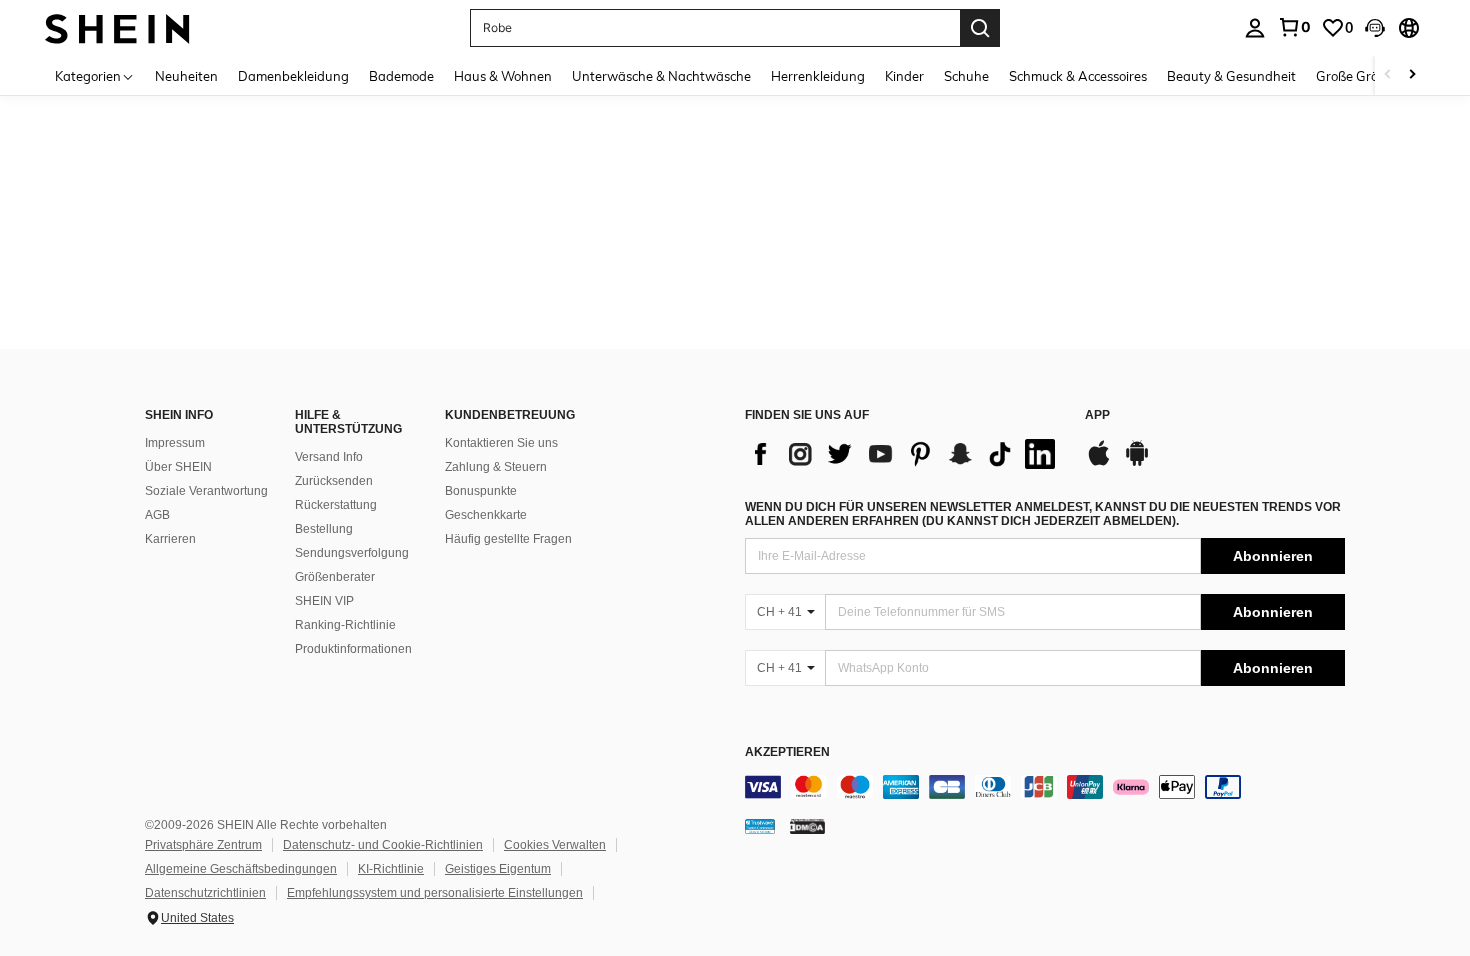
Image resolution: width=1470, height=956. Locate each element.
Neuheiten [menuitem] (186, 76)
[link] (1294, 27)
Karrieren (170, 539)
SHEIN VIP (324, 601)
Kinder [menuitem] (904, 76)
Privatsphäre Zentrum (203, 845)
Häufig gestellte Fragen (508, 539)
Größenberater (335, 577)
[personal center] (1255, 28)
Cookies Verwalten (555, 845)
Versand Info (329, 457)
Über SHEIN (178, 467)
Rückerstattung (336, 505)
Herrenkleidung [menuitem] (818, 76)
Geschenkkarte (486, 515)
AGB (157, 515)
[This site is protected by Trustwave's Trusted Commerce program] (760, 826)
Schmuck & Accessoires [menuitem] (1078, 76)
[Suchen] (980, 28)
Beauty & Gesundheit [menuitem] (1231, 76)
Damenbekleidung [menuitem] (293, 76)
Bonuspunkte (481, 491)
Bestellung (324, 529)
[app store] (1099, 463)
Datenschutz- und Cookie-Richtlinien (383, 845)
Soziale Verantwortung (206, 491)
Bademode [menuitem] (401, 76)
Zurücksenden (334, 481)
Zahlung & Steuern (496, 467)
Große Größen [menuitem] (1358, 76)
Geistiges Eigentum (498, 869)
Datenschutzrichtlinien (205, 893)
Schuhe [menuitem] (966, 76)
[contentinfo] (1045, 787)
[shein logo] (117, 27)
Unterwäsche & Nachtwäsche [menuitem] (661, 76)
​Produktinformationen (353, 649)
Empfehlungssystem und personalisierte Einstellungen (435, 893)
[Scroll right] (1412, 75)
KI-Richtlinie (391, 869)
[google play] (1137, 463)
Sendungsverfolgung (352, 553)
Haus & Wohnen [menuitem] (503, 76)
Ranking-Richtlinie (345, 625)
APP (1097, 415)
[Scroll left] (1388, 75)
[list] (905, 454)
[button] (1375, 28)
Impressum (175, 443)
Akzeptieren (787, 752)
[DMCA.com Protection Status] (807, 826)
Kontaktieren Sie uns (501, 443)
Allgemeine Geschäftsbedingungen (241, 869)
